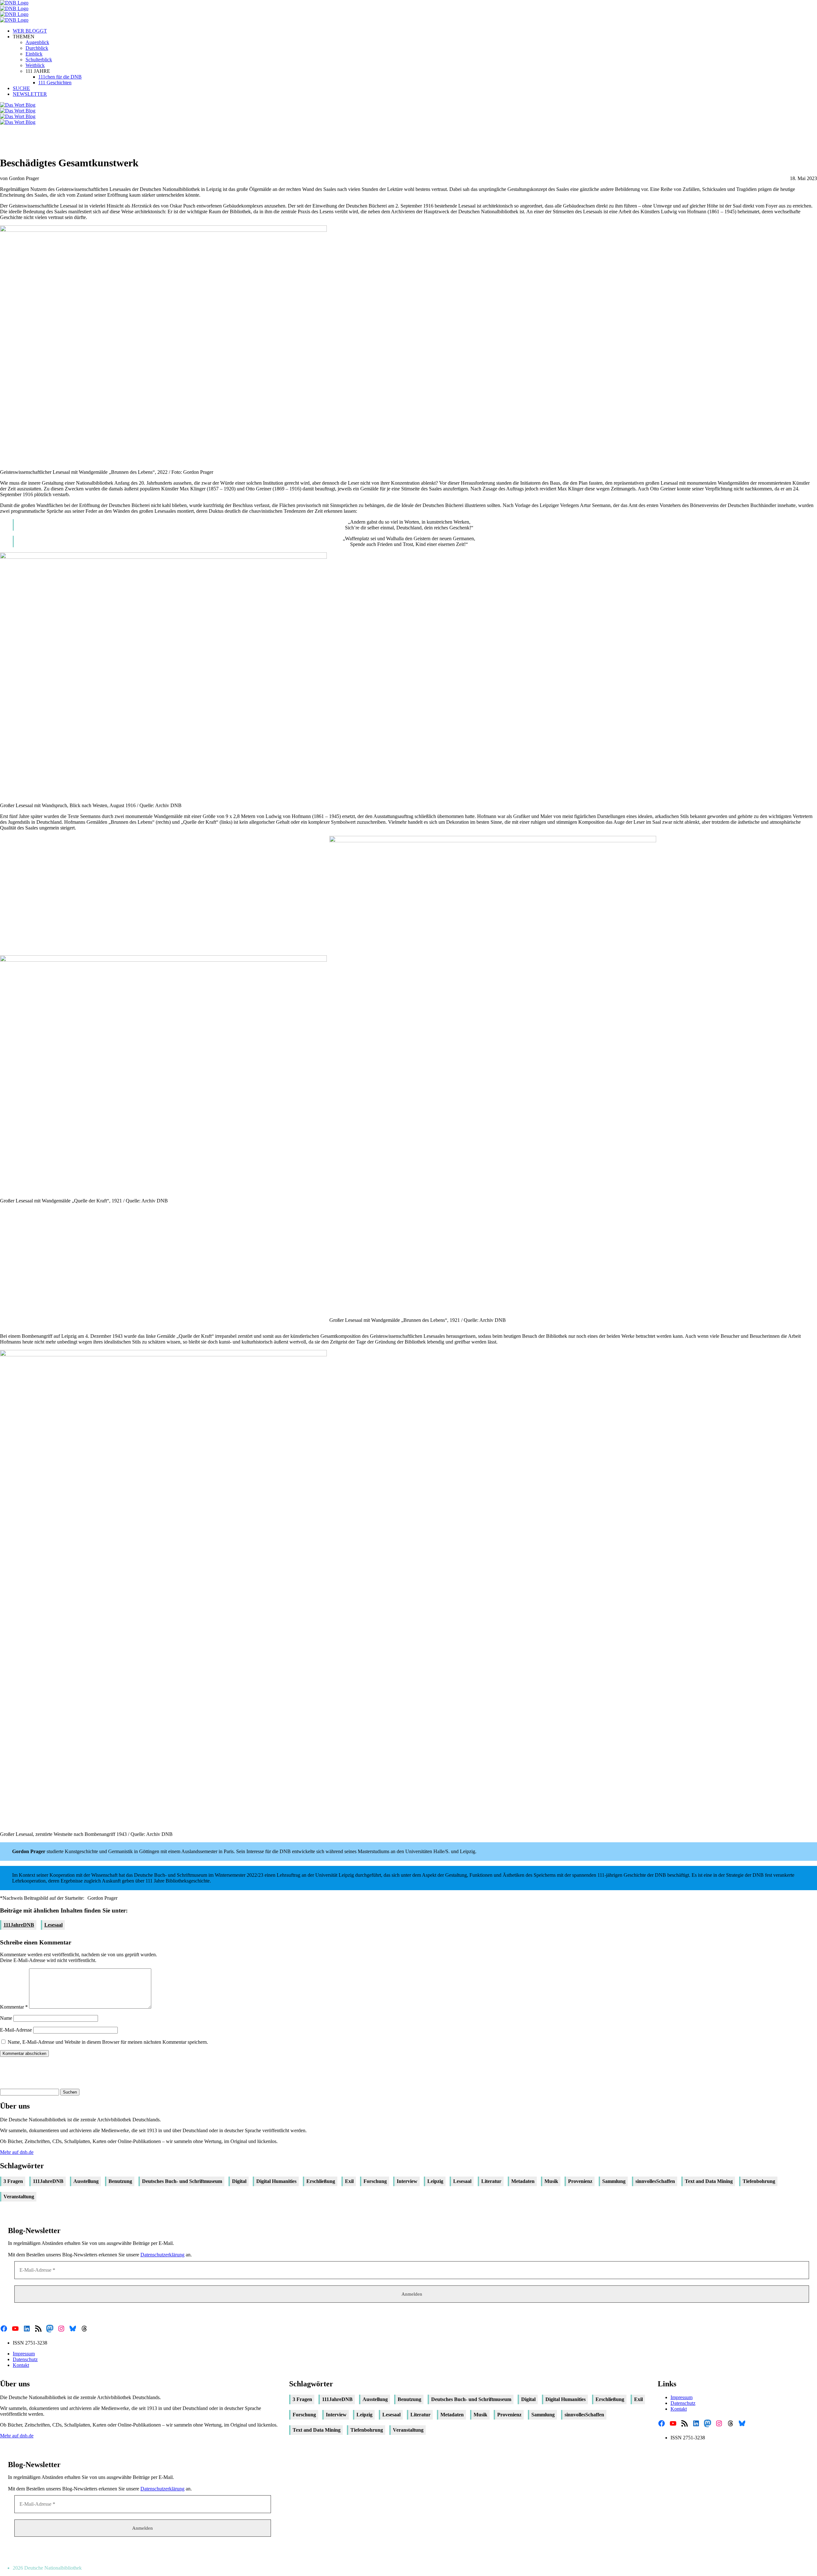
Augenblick (37, 42)
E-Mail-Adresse (16, 2030)
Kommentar (14, 2007)
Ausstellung (86, 2181)
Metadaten (523, 2181)
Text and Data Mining (709, 2181)
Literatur (491, 2181)
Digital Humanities (276, 2181)
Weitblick (35, 65)
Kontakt (21, 2365)
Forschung (375, 2181)
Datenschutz (25, 2359)
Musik (551, 2181)
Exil (349, 2181)
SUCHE (21, 88)
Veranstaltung (19, 2197)
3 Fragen (13, 2181)
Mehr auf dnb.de (17, 2152)
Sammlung (614, 2181)
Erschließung (321, 2181)
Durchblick (37, 48)
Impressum (24, 2354)
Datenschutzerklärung (162, 2255)
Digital (239, 2181)
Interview (407, 2181)
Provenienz (580, 2181)
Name (6, 2018)
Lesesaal (53, 1925)
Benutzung (120, 2181)
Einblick (34, 54)
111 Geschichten (55, 83)
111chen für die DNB (60, 77)
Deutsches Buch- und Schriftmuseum (182, 2181)
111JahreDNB (19, 1925)
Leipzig (435, 2181)
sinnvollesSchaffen (655, 2181)
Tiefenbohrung (759, 2181)
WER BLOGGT (30, 31)
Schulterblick (39, 60)
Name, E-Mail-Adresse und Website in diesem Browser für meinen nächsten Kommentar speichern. (108, 2042)
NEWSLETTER (30, 94)
